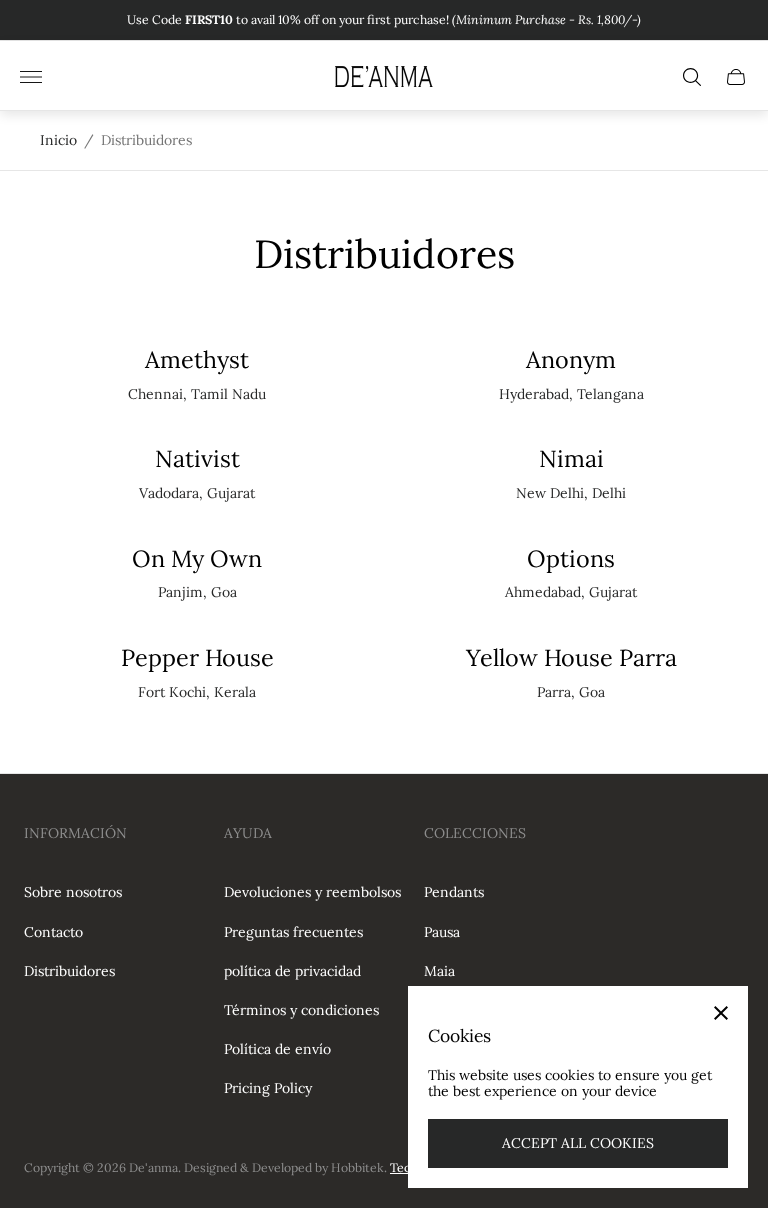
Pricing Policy (268, 1088)
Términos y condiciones (301, 1010)
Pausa (442, 932)
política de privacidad (292, 971)
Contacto (53, 932)
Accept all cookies (578, 1143)
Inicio (58, 140)
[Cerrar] (721, 1013)
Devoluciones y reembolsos (312, 892)
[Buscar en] (692, 77)
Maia (439, 971)
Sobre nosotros (73, 892)
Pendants (454, 892)
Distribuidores (69, 971)
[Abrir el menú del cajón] (31, 77)
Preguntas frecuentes (293, 932)
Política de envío (277, 1049)
